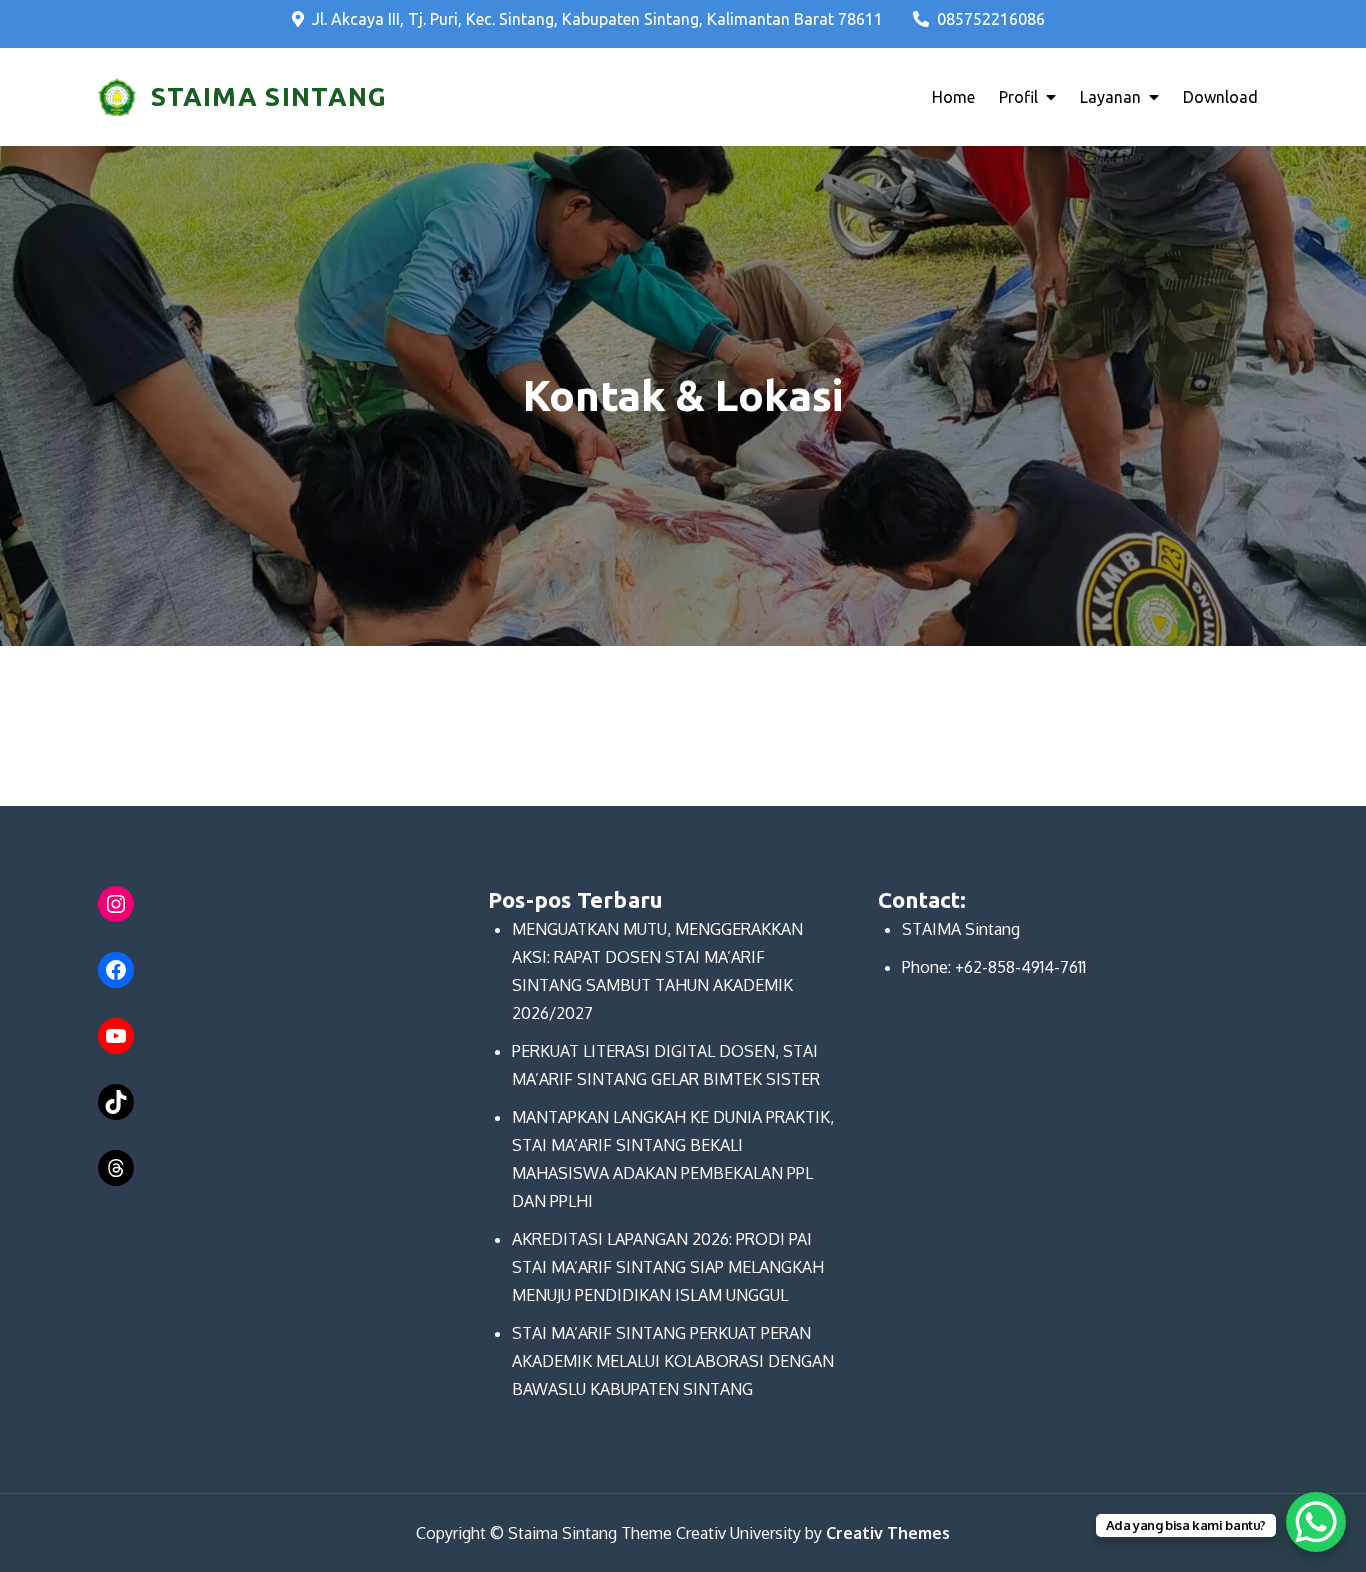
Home (953, 97)
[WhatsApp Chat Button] (1316, 1522)
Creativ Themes (888, 1533)
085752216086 (991, 19)
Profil (1018, 97)
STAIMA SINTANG (269, 96)
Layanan (1110, 97)
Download (1220, 97)
